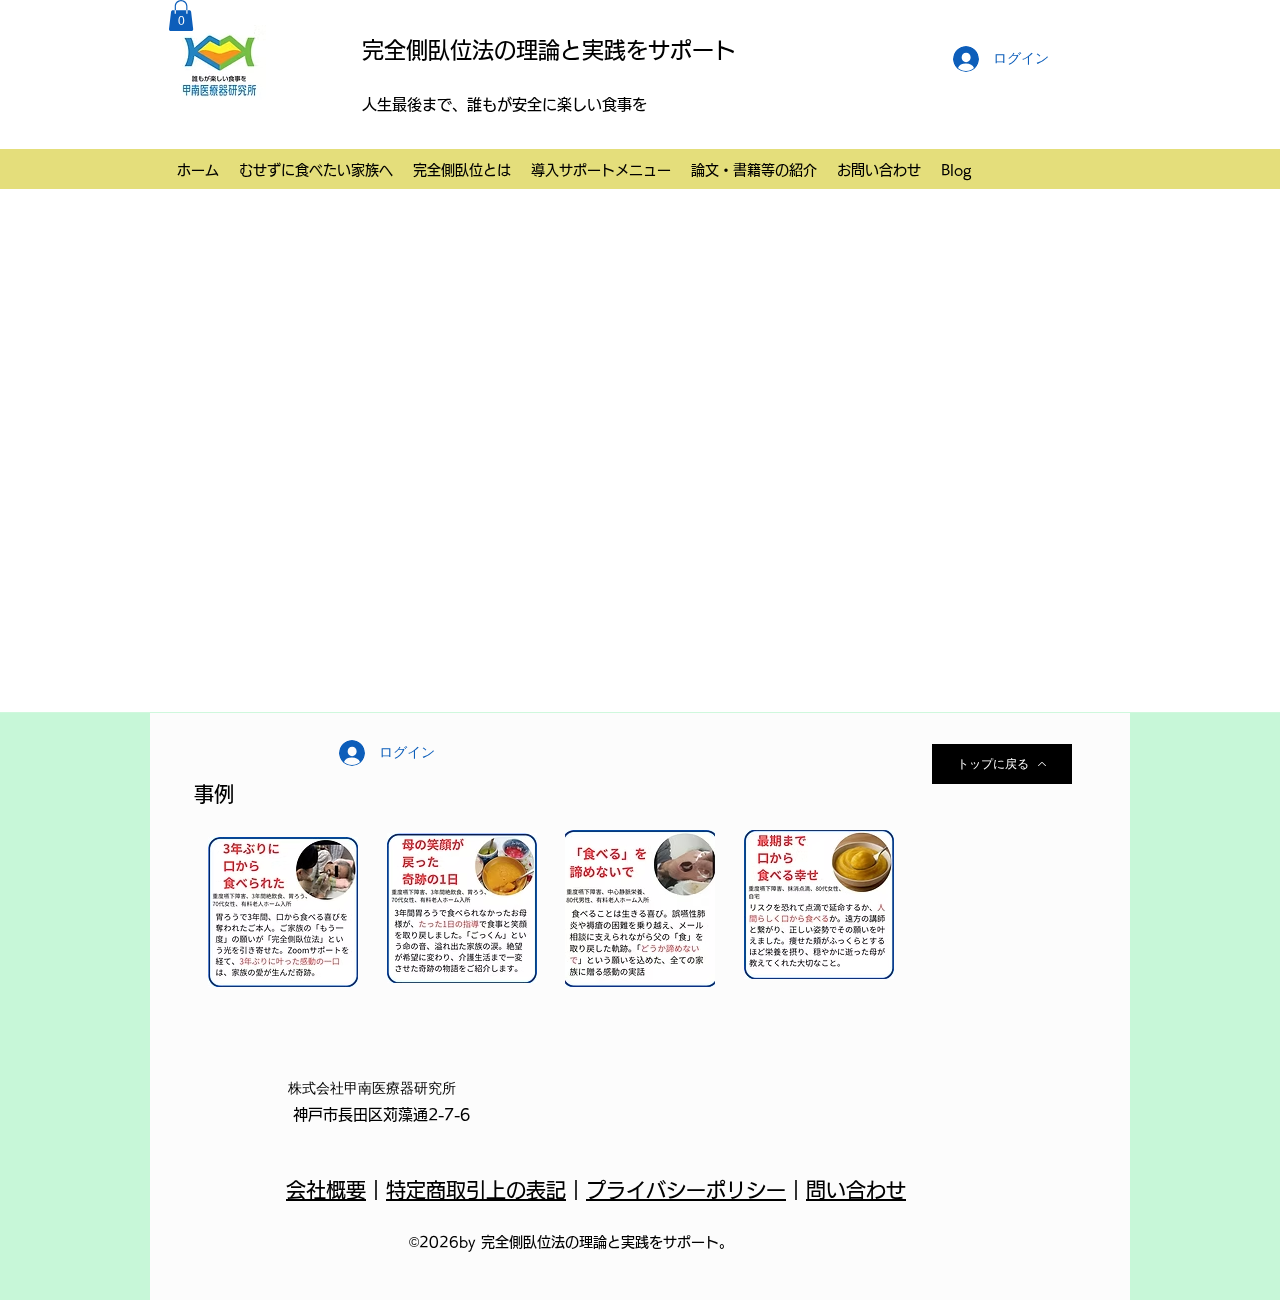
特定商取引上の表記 (476, 1190)
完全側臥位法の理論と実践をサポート (549, 50)
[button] (181, 15)
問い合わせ (856, 1190)
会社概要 (326, 1190)
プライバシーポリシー (686, 1190)
